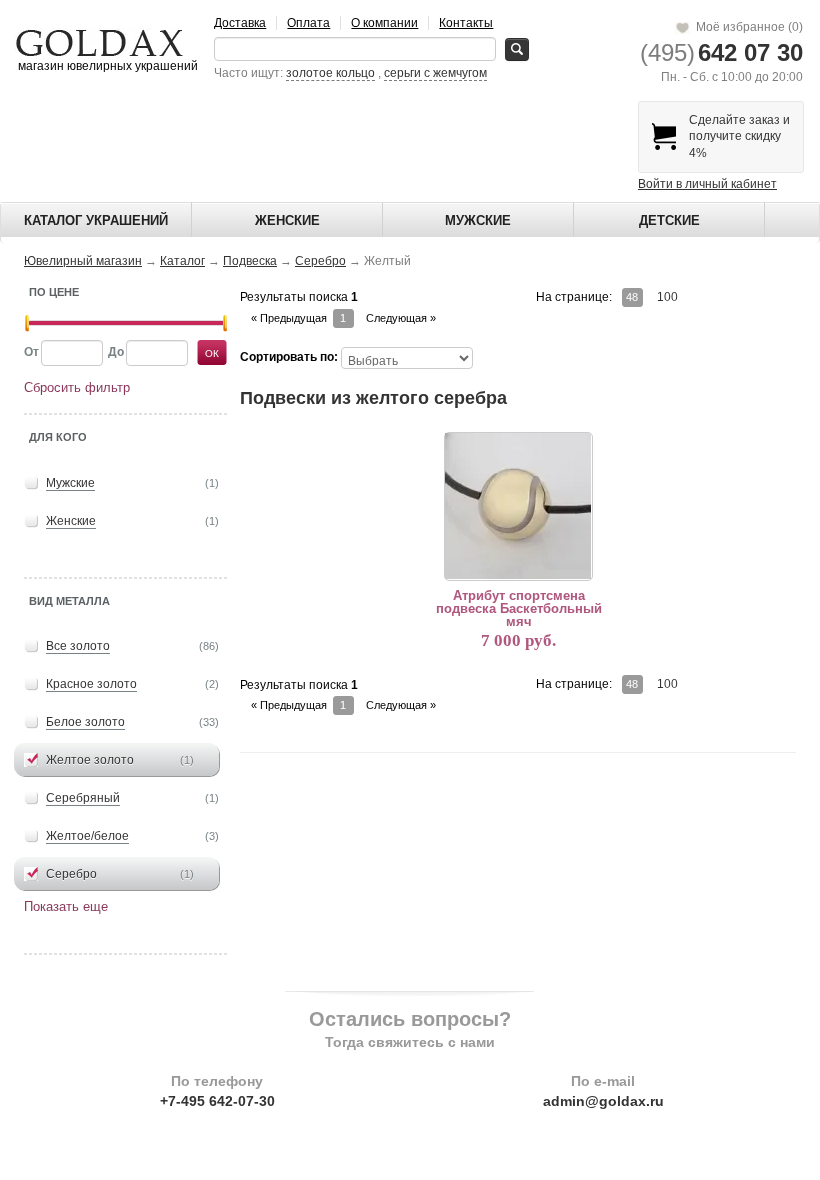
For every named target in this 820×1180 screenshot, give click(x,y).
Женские (287, 220)
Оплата (308, 23)
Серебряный (83, 798)
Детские (669, 220)
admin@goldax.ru (603, 1101)
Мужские (478, 220)
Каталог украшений (96, 220)
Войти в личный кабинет (707, 184)
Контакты (466, 23)
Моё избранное (746, 27)
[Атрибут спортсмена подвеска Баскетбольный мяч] (518, 506)
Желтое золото (90, 760)
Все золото (78, 646)
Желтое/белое (87, 836)
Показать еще (66, 906)
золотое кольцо (330, 73)
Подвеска (250, 261)
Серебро (320, 261)
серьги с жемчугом (435, 73)
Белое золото (85, 722)
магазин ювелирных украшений (106, 66)
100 (667, 297)
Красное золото (91, 684)
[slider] (27, 323)
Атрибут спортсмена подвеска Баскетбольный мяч (519, 608)
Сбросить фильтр (77, 387)
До (116, 352)
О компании (384, 23)
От (31, 352)
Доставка (240, 23)
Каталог (182, 261)
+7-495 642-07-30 (217, 1101)
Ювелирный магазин (83, 261)
